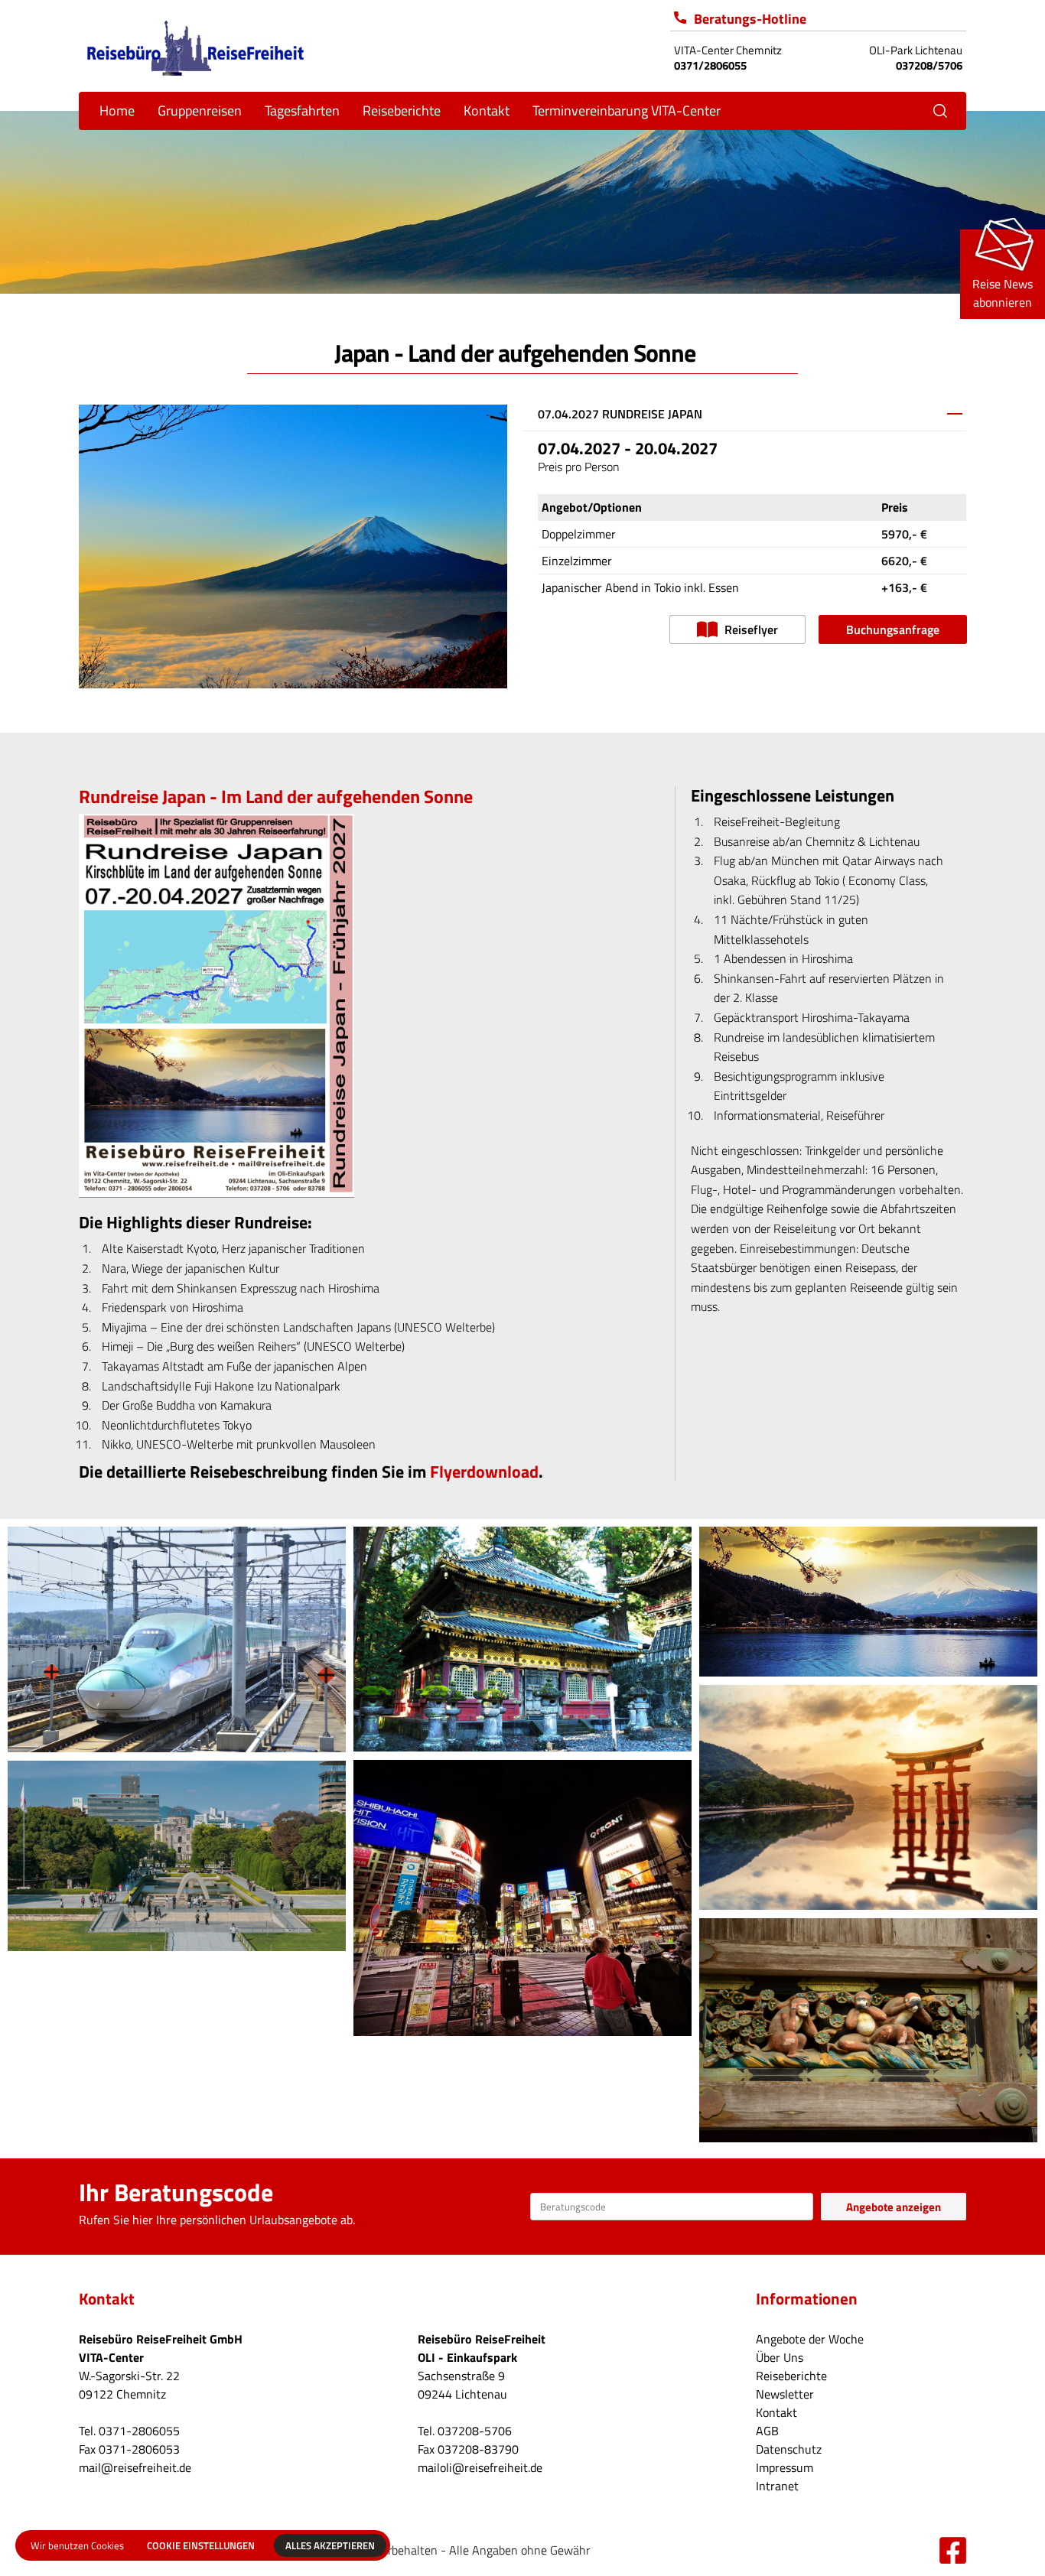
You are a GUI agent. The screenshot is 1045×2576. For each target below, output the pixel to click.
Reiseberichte (402, 111)
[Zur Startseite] (195, 46)
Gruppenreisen (200, 111)
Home (117, 111)
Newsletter (785, 2394)
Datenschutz (789, 2449)
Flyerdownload (484, 1472)
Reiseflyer (750, 629)
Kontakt (776, 2412)
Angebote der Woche (810, 2339)
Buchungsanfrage (893, 629)
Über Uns (780, 2357)
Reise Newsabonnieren (1003, 293)
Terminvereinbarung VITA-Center (627, 111)
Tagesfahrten (302, 111)
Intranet (777, 2486)
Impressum (785, 2467)
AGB (767, 2431)
